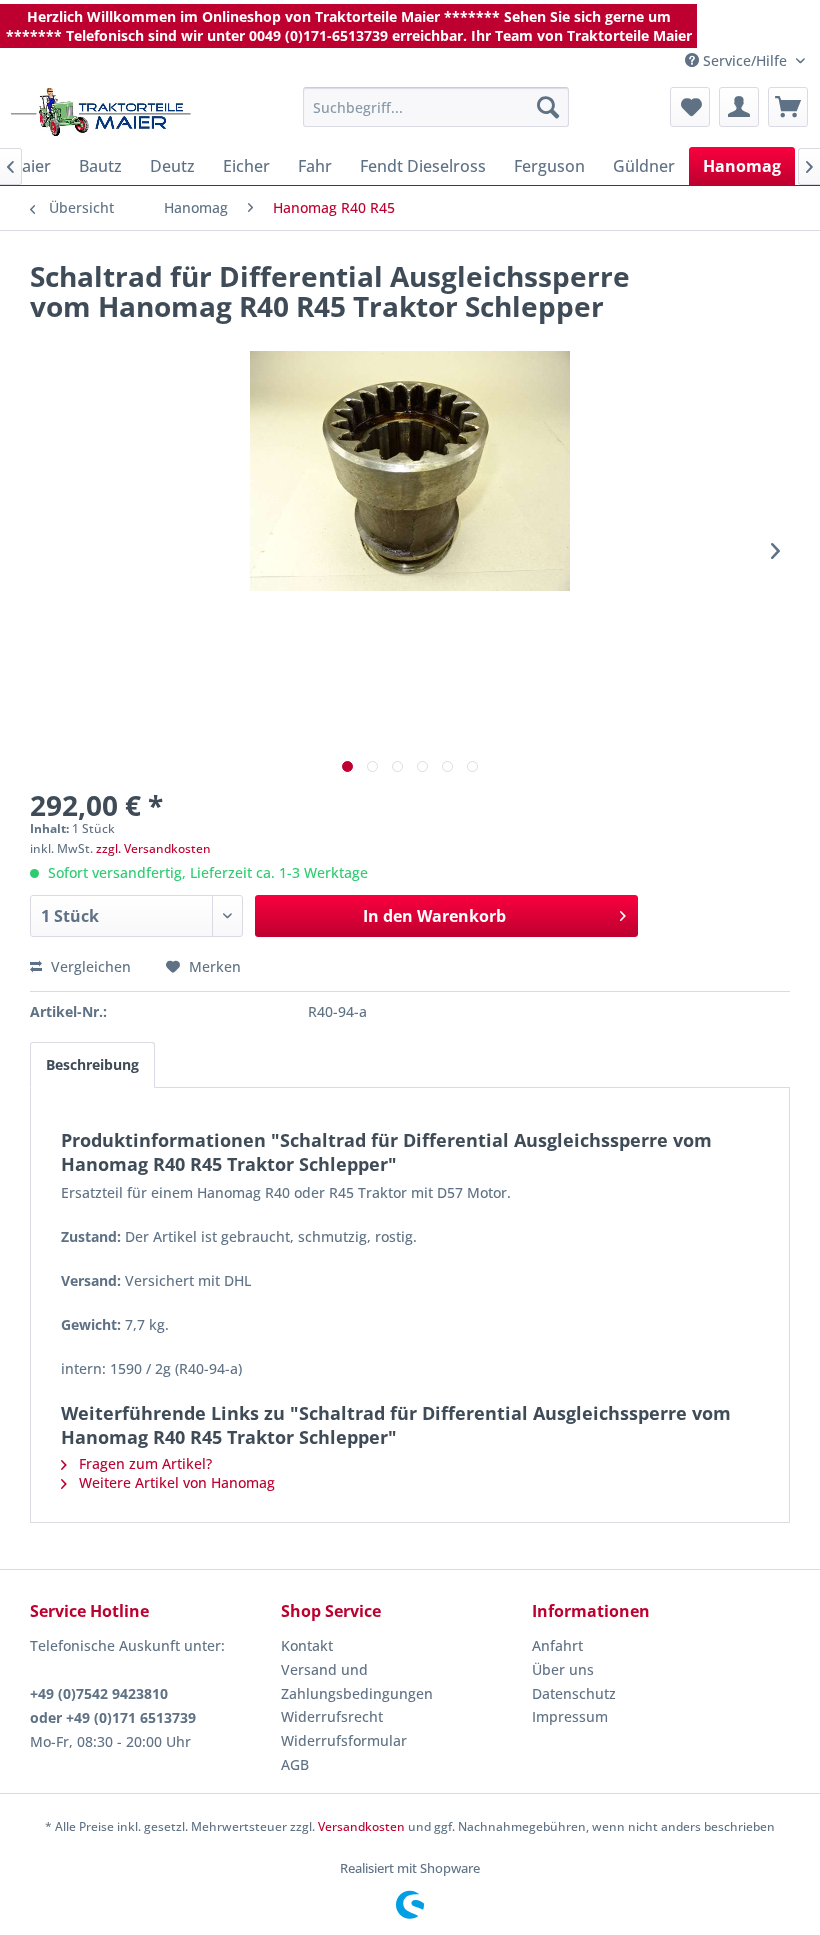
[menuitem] (436, 107)
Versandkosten (361, 1826)
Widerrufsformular (344, 1740)
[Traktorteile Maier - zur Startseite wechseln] (101, 112)
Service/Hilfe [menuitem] (745, 60)
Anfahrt (557, 1645)
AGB (295, 1764)
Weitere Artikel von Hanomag (175, 1482)
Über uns (563, 1669)
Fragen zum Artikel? (143, 1463)
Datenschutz (574, 1693)
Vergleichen (89, 966)
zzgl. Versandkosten (153, 848)
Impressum (570, 1716)
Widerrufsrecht (332, 1716)
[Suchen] (548, 107)
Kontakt (307, 1645)
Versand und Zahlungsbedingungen (357, 1681)
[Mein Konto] (739, 107)
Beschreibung (92, 1064)
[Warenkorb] (788, 107)
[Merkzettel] (690, 107)
